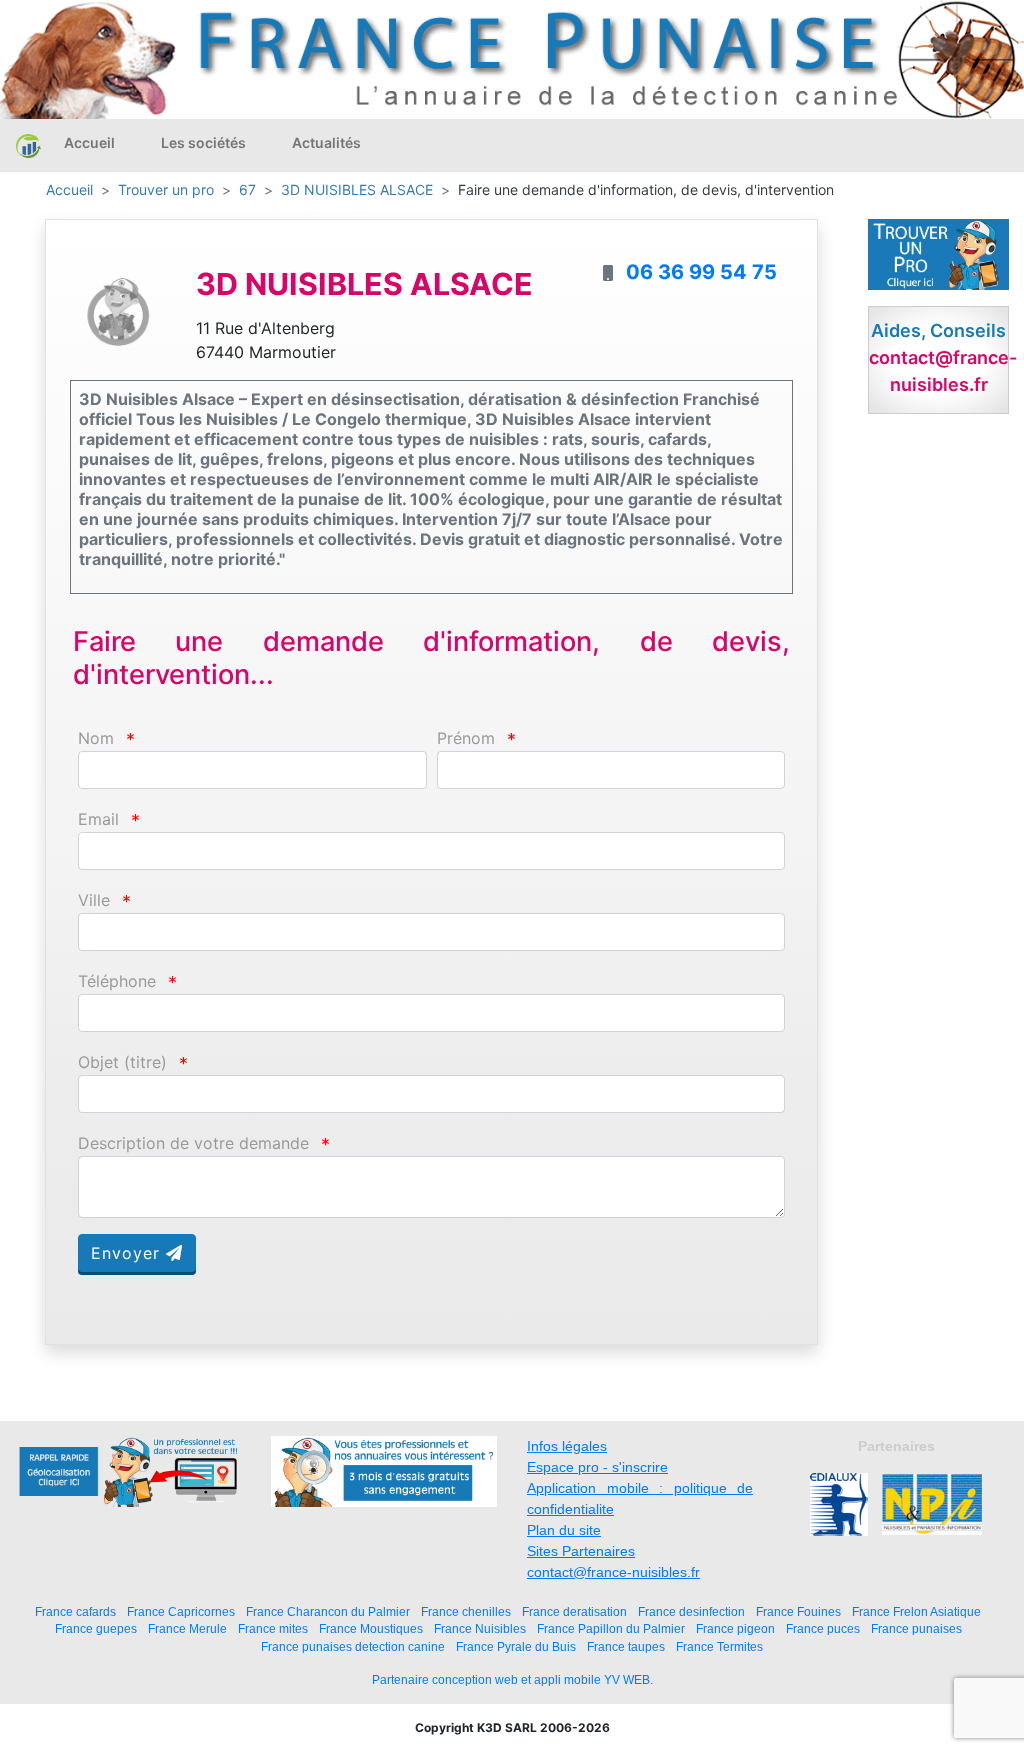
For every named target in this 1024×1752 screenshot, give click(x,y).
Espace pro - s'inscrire (597, 1467)
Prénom (466, 738)
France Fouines (798, 1611)
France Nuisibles (480, 1628)
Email (98, 819)
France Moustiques (371, 1628)
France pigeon (735, 1628)
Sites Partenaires (581, 1551)
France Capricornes (181, 1611)
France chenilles (466, 1611)
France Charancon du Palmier (328, 1611)
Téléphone (117, 981)
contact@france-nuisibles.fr (613, 1572)
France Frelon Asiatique (916, 1611)
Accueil (89, 142)
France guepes (96, 1628)
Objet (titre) (122, 1062)
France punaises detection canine (353, 1646)
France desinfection (691, 1611)
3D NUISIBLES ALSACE (357, 189)
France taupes (626, 1646)
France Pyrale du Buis (516, 1646)
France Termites (719, 1646)
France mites (273, 1628)
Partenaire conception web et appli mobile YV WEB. (512, 1680)
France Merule (187, 1628)
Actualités (326, 142)
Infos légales (567, 1446)
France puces (823, 1628)
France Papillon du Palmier (611, 1628)
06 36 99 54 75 (701, 272)
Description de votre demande (193, 1143)
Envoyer (128, 1253)
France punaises (916, 1628)
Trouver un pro (166, 189)
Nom (96, 738)
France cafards (75, 1611)
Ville (94, 900)
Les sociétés (203, 142)
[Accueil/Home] (28, 146)
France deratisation (574, 1611)
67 (247, 189)
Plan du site (564, 1530)
